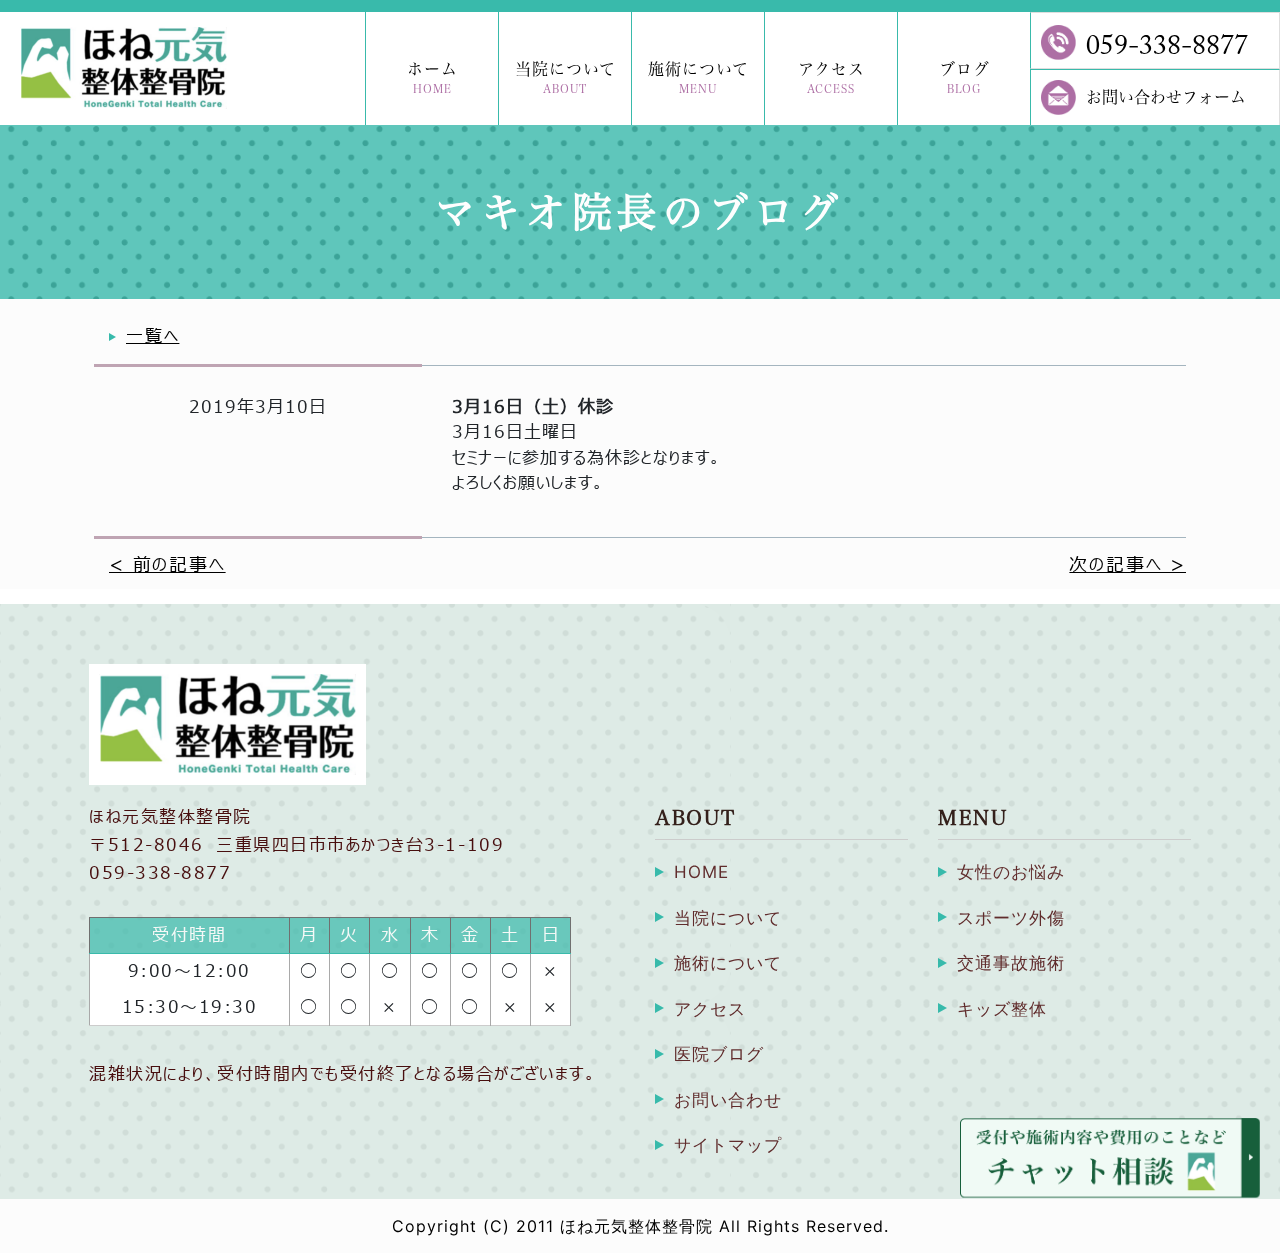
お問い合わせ (728, 1100)
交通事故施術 (1011, 963)
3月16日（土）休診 (533, 407)
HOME (701, 872)
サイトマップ (728, 1145)
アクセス (831, 77)
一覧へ (152, 336)
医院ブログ (719, 1054)
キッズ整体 (1002, 1009)
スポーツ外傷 (1011, 918)
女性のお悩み (1011, 872)
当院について (565, 77)
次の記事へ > (1127, 565)
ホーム (432, 77)
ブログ (964, 77)
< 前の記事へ (167, 565)
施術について (698, 77)
